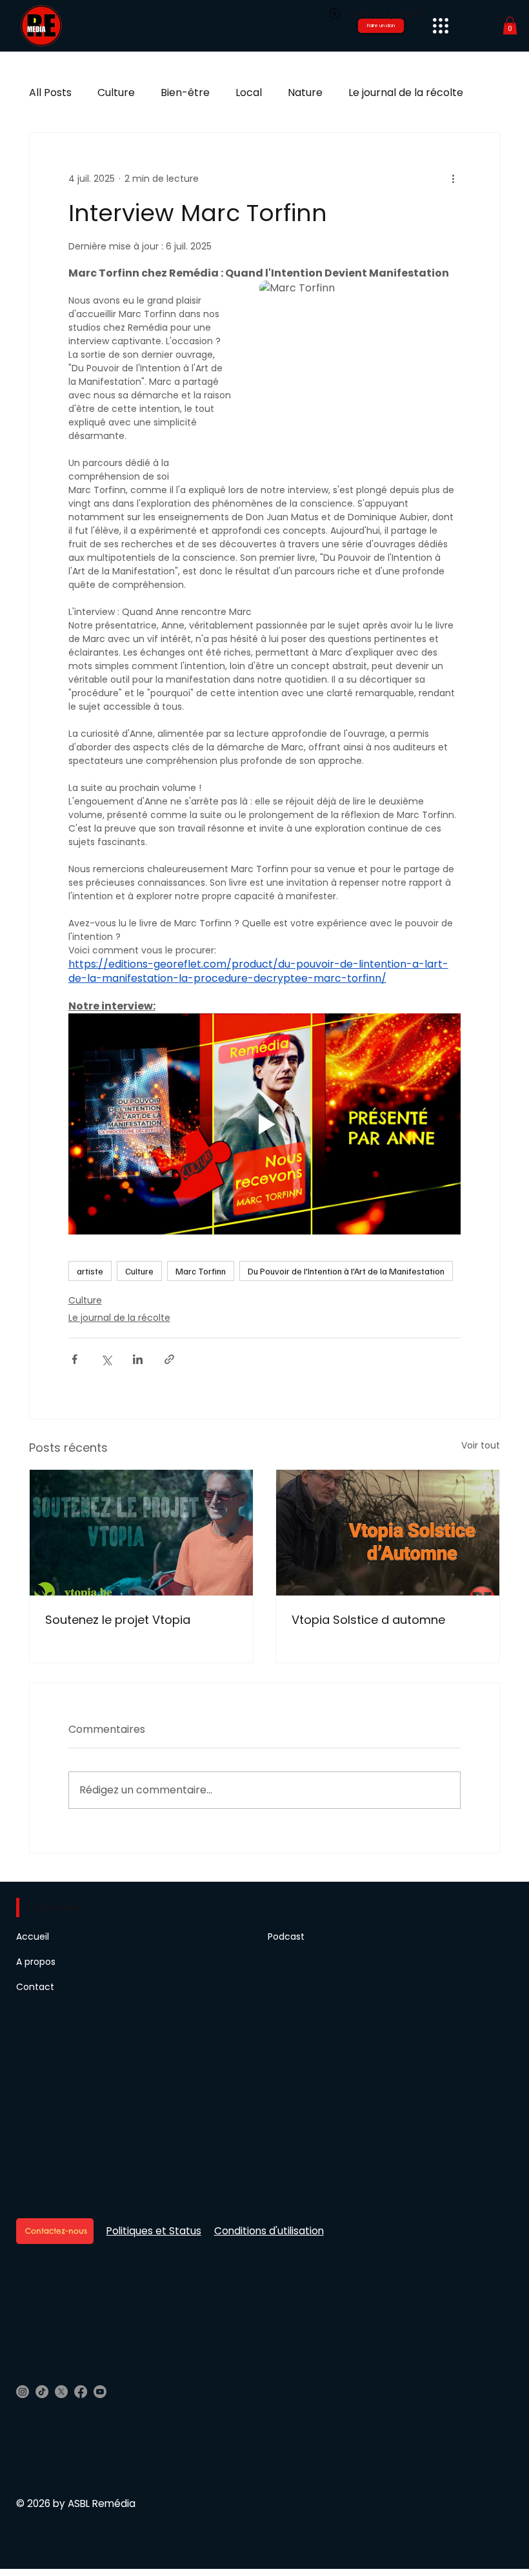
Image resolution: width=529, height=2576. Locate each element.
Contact (35, 1987)
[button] (510, 25)
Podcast (286, 1937)
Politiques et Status (154, 2231)
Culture (116, 93)
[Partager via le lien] (169, 1359)
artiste (90, 1271)
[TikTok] (42, 2392)
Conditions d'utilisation (269, 2231)
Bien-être (185, 93)
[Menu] (440, 25)
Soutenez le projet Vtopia (118, 1620)
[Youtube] (100, 2392)
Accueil (33, 1937)
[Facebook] (81, 2392)
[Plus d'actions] (453, 179)
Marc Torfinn (201, 1271)
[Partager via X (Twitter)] (106, 1359)
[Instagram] (23, 2392)
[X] (61, 2392)
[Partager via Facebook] (75, 1359)
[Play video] (265, 1124)
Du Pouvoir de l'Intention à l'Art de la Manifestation (346, 1271)
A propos (36, 1962)
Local (249, 93)
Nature (305, 93)
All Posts (50, 93)
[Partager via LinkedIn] (138, 1359)
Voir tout (481, 1445)
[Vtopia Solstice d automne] (388, 1533)
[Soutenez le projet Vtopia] (141, 1533)
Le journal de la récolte (406, 93)
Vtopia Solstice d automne (368, 1620)
